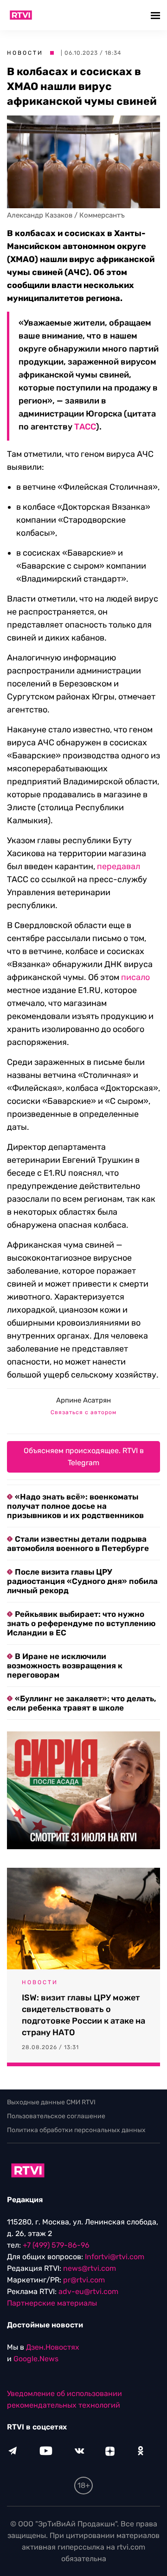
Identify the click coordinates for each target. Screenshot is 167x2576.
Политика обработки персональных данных (76, 2130)
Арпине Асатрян (83, 1400)
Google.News (36, 2359)
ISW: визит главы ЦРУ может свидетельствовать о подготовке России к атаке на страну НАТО (83, 2015)
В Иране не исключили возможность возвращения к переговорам (65, 1666)
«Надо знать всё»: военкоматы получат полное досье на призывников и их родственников (75, 1506)
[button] (157, 15)
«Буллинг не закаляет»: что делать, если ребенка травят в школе (82, 1703)
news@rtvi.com (90, 2268)
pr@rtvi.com (84, 2280)
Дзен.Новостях (53, 2347)
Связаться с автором (83, 1412)
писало (135, 977)
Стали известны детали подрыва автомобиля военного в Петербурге (78, 1544)
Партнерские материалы (52, 2303)
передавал (119, 866)
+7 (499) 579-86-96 (56, 2245)
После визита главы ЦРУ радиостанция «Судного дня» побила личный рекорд (82, 1581)
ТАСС (85, 427)
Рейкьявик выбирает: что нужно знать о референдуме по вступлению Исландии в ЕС (81, 1623)
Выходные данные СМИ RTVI (51, 2102)
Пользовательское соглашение (56, 2116)
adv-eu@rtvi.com (88, 2291)
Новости (25, 53)
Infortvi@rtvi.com (115, 2257)
